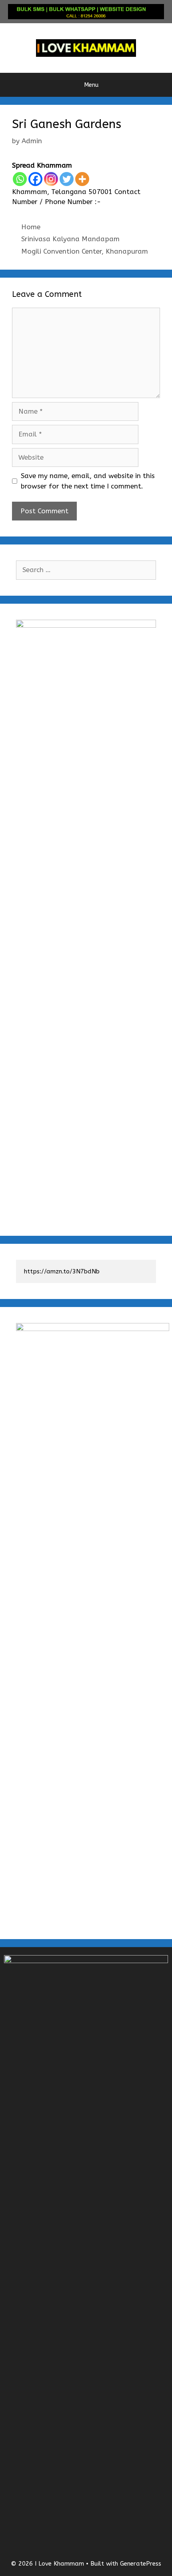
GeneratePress (141, 2564)
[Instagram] (51, 179)
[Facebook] (35, 179)
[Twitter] (67, 179)
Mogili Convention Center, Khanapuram (85, 251)
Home (31, 227)
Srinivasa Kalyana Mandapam (70, 239)
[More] (82, 179)
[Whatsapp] (20, 179)
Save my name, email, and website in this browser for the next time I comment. (88, 481)
